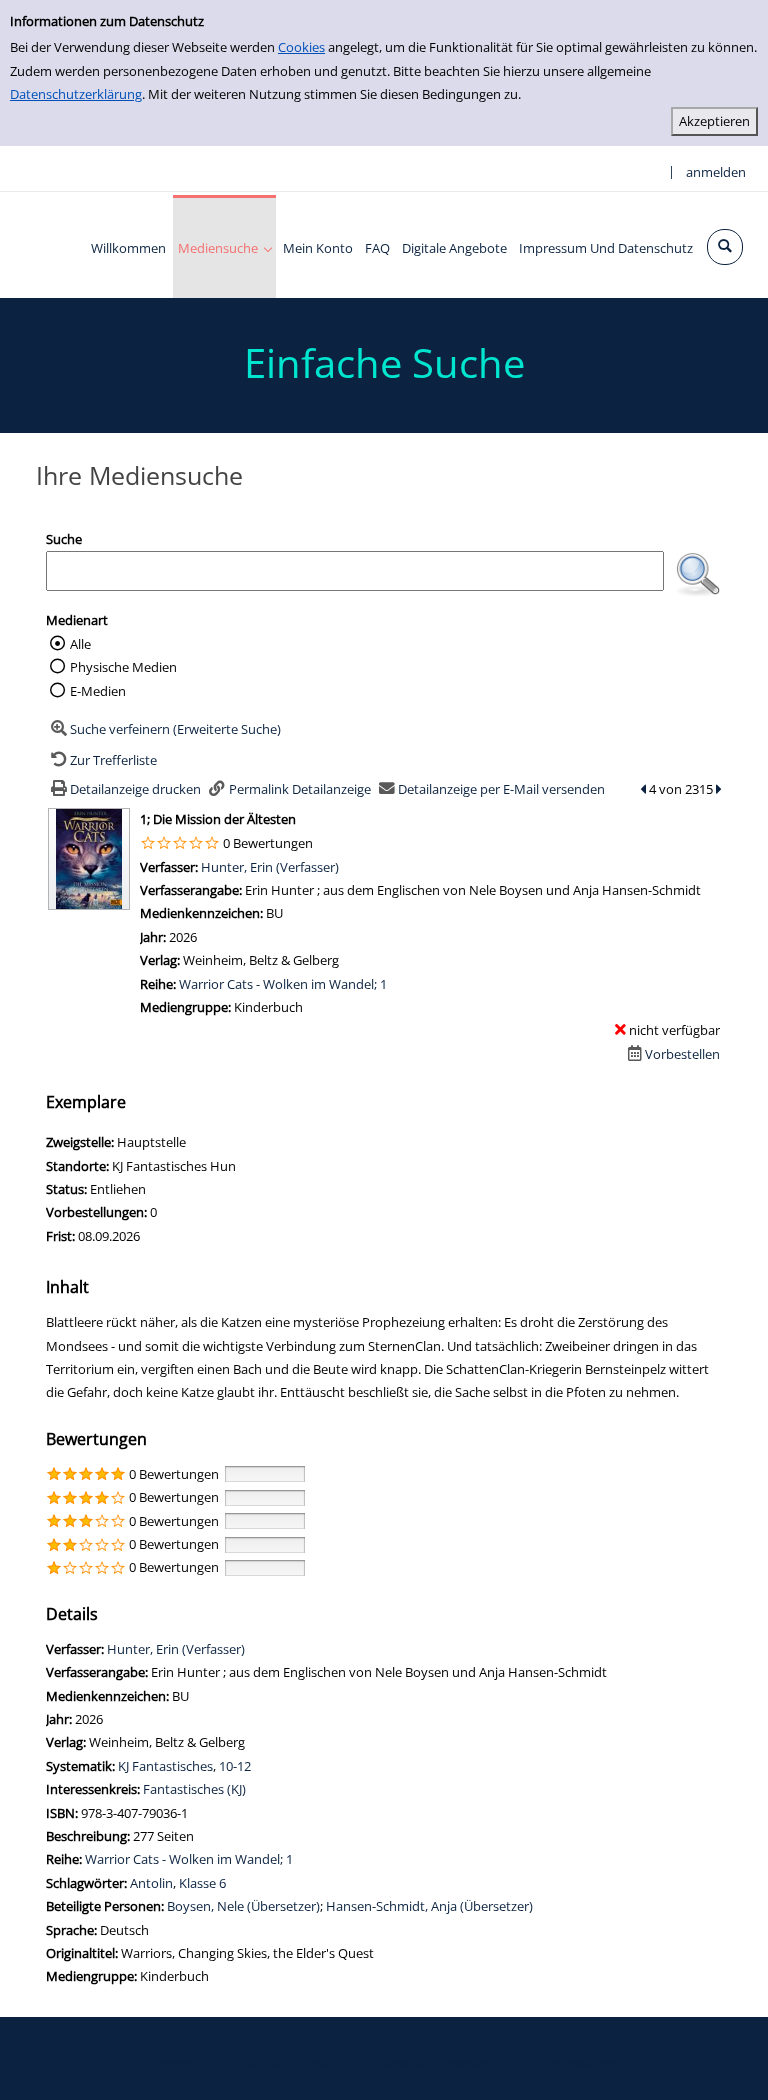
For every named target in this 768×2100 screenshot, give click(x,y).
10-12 (235, 1766)
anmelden (716, 172)
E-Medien (98, 691)
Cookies (301, 47)
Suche (64, 539)
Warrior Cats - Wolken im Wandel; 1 (283, 984)
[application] (224, 246)
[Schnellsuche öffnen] (725, 247)
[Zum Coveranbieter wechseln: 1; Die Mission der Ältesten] (89, 858)
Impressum (581, 2063)
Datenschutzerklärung (76, 94)
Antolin (151, 1883)
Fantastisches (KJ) (194, 1789)
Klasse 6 (202, 1883)
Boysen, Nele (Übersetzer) (243, 1906)
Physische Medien (123, 667)
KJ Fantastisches (165, 1766)
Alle (80, 644)
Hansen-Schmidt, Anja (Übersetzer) (429, 1906)
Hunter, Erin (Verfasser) (270, 867)
